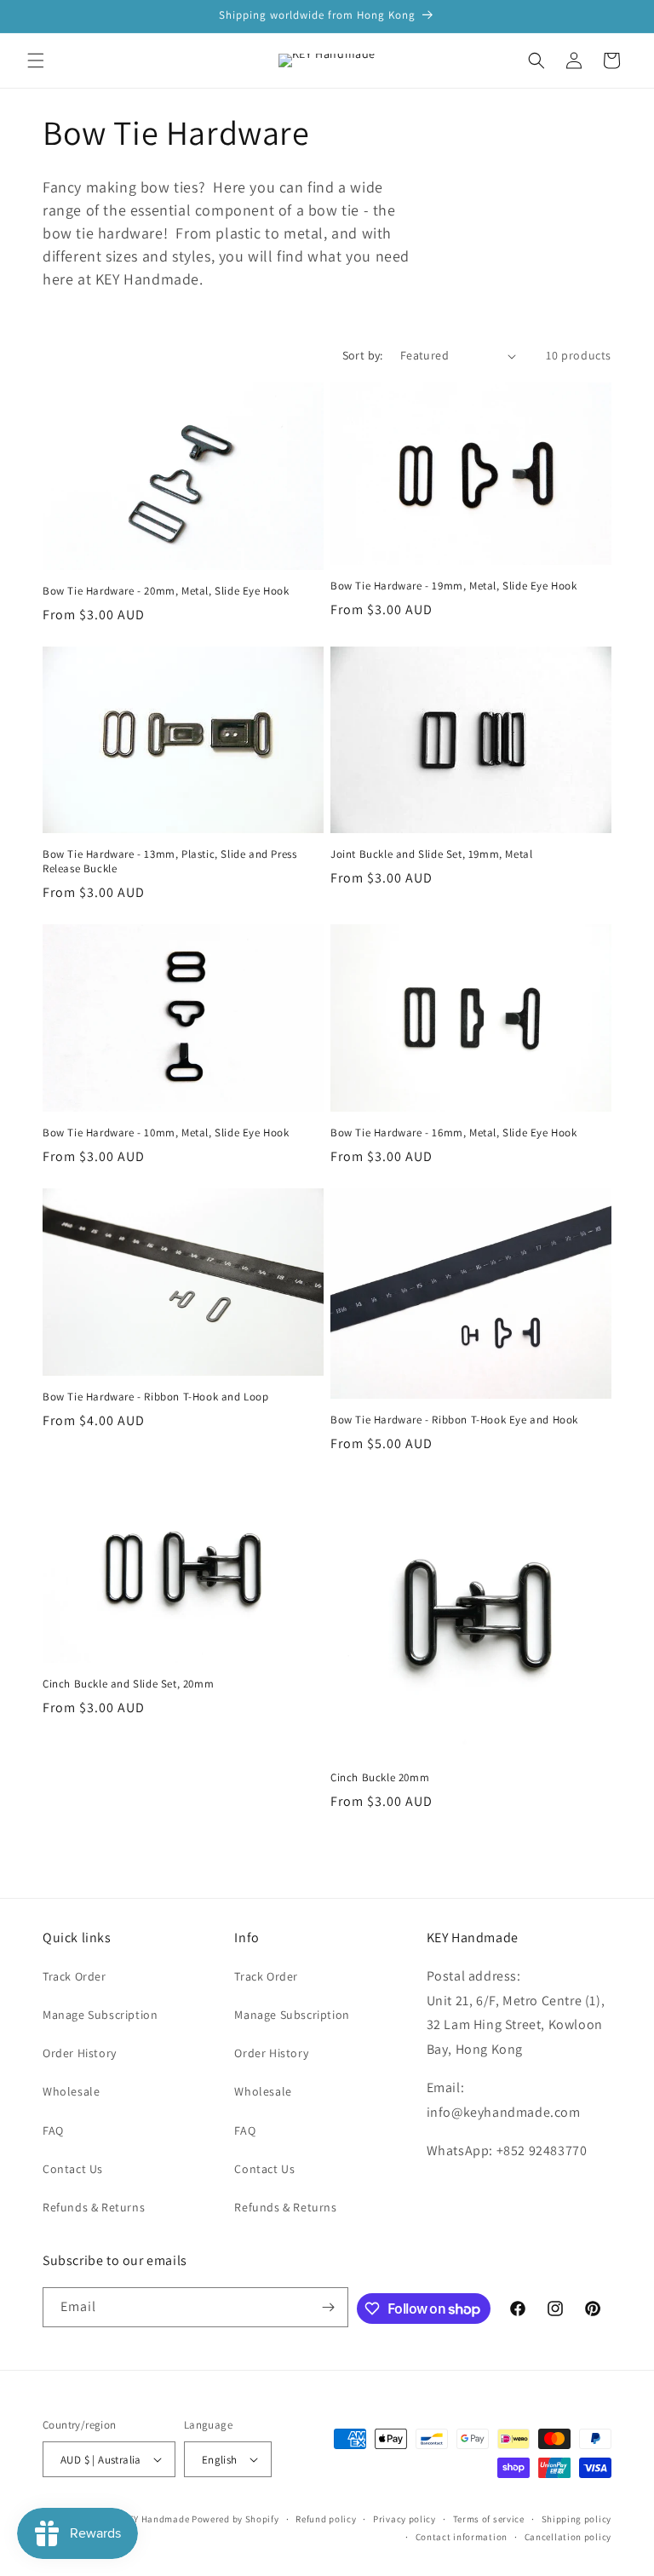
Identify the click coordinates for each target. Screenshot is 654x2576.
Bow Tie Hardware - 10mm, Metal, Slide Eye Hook (166, 1133)
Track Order (75, 1976)
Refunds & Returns (94, 2207)
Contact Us (73, 2169)
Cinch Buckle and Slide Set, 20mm (128, 1684)
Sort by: (363, 355)
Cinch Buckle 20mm (380, 1778)
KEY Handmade (156, 2519)
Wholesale (71, 2091)
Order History (80, 2053)
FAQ (53, 2130)
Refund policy (326, 2519)
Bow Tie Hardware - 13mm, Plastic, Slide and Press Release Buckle (169, 862)
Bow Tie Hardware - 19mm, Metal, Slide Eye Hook (454, 586)
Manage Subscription (100, 2015)
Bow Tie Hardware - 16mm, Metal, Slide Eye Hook (454, 1133)
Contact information (462, 2537)
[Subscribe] (329, 2307)
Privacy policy (404, 2519)
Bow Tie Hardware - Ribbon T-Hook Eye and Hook (454, 1420)
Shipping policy (577, 2519)
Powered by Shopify (235, 2519)
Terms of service (489, 2519)
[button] (36, 60)
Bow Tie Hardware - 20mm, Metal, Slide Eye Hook (166, 591)
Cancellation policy (568, 2537)
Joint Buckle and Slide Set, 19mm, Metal (431, 854)
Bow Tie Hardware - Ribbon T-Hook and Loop (156, 1397)
